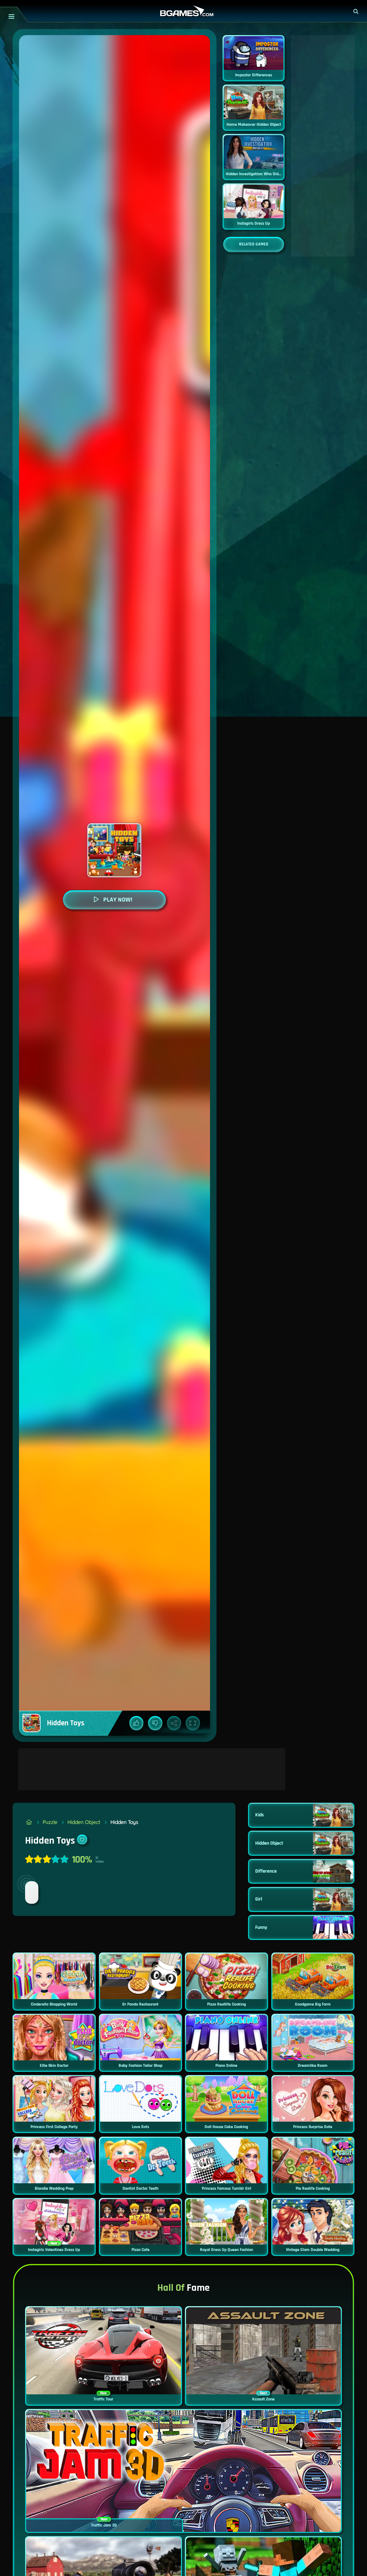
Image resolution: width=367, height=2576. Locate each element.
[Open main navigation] (11, 16)
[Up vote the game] (137, 1723)
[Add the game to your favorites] (82, 1840)
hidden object (84, 1822)
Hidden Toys (124, 1822)
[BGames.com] (29, 1822)
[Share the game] (174, 1723)
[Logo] (183, 11)
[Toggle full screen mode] (193, 1723)
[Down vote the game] (155, 1723)
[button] (356, 11)
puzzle (50, 1822)
